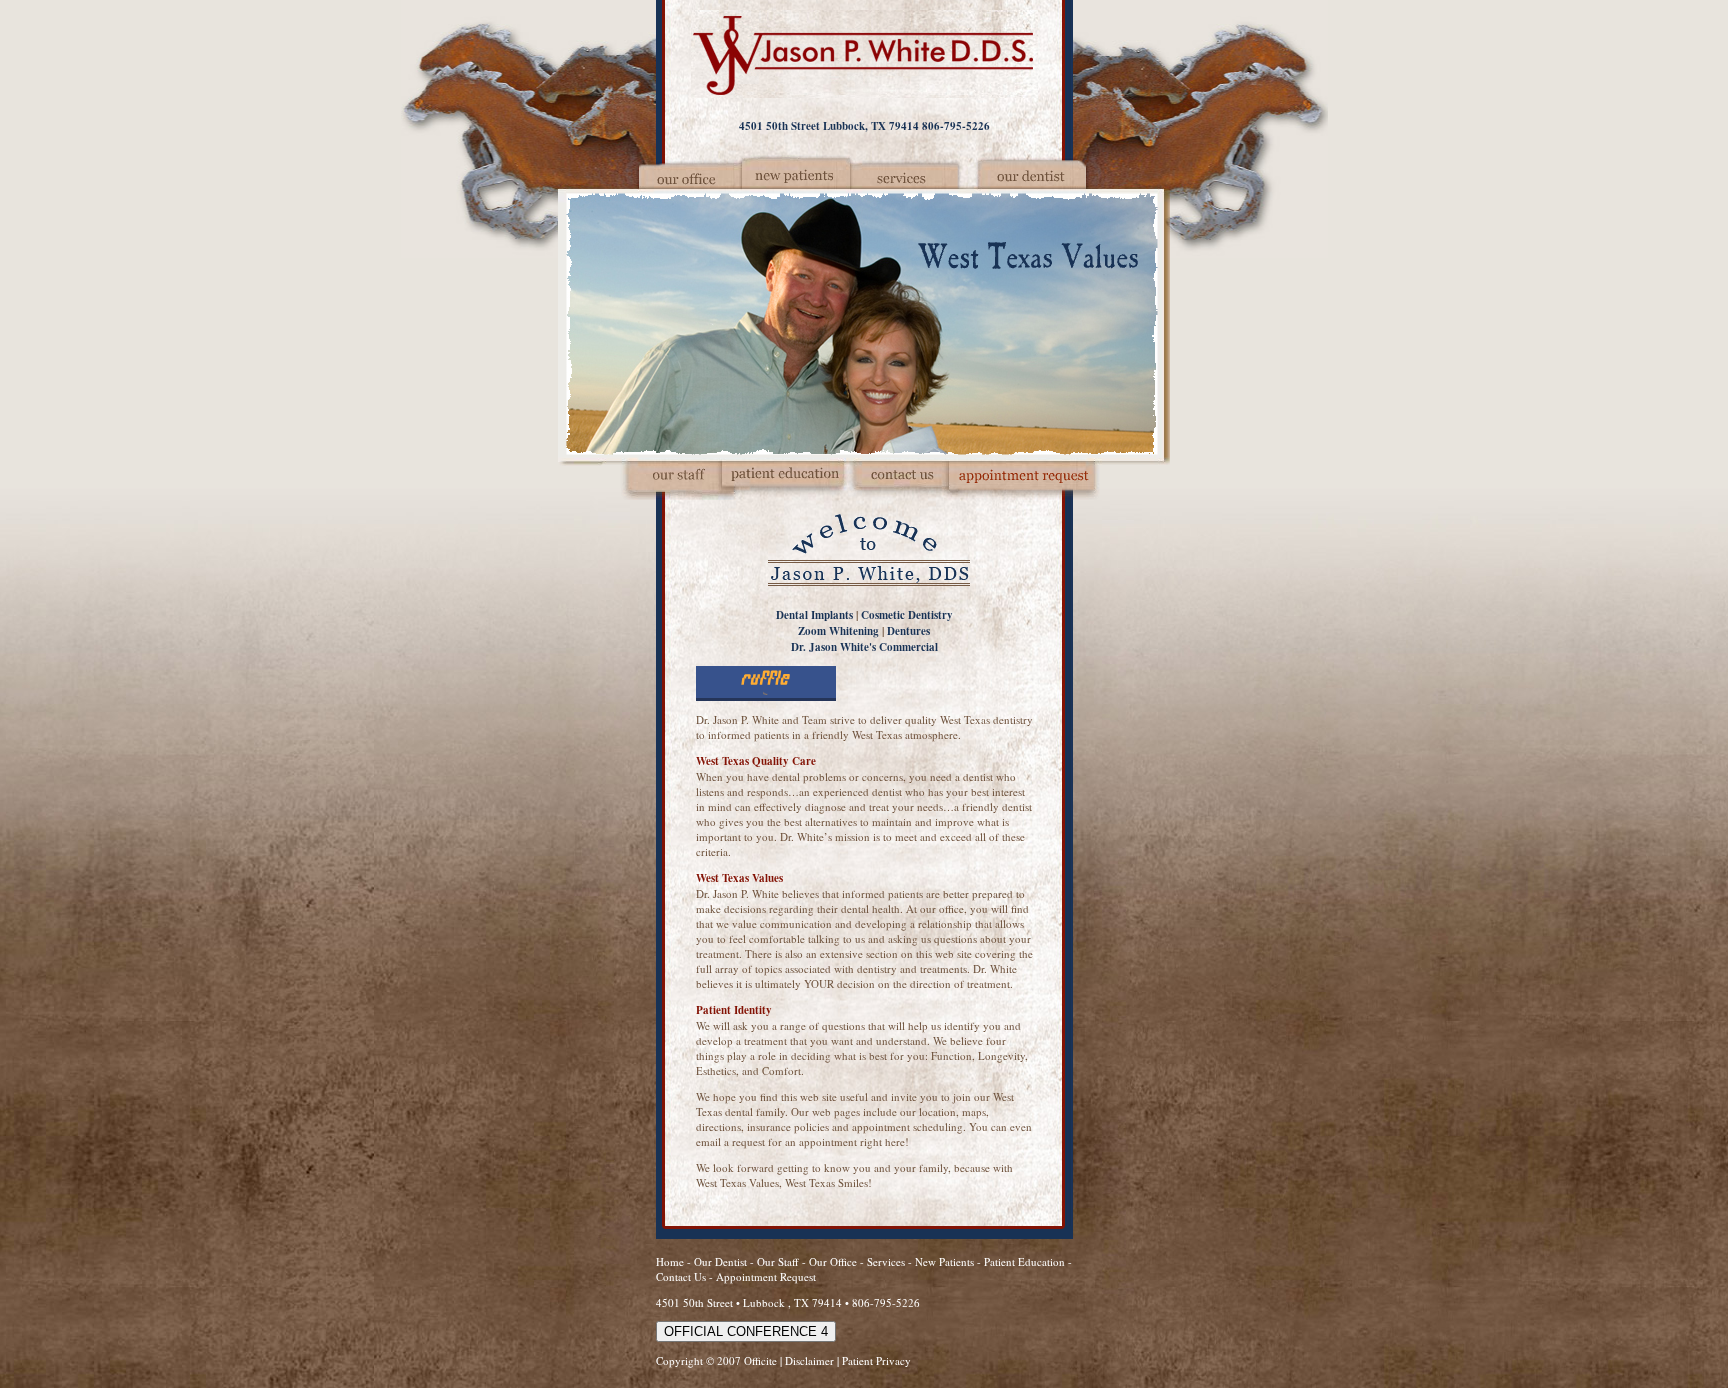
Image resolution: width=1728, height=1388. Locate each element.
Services (886, 1261)
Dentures (908, 631)
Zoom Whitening (838, 631)
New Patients (944, 1261)
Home (670, 1261)
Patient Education (1024, 1261)
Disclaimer (809, 1360)
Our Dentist (722, 1261)
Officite (760, 1360)
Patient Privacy (876, 1360)
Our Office (833, 1261)
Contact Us (681, 1276)
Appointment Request (766, 1276)
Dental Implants (814, 615)
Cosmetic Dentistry (907, 615)
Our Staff (779, 1261)
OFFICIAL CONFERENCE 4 (746, 1331)
